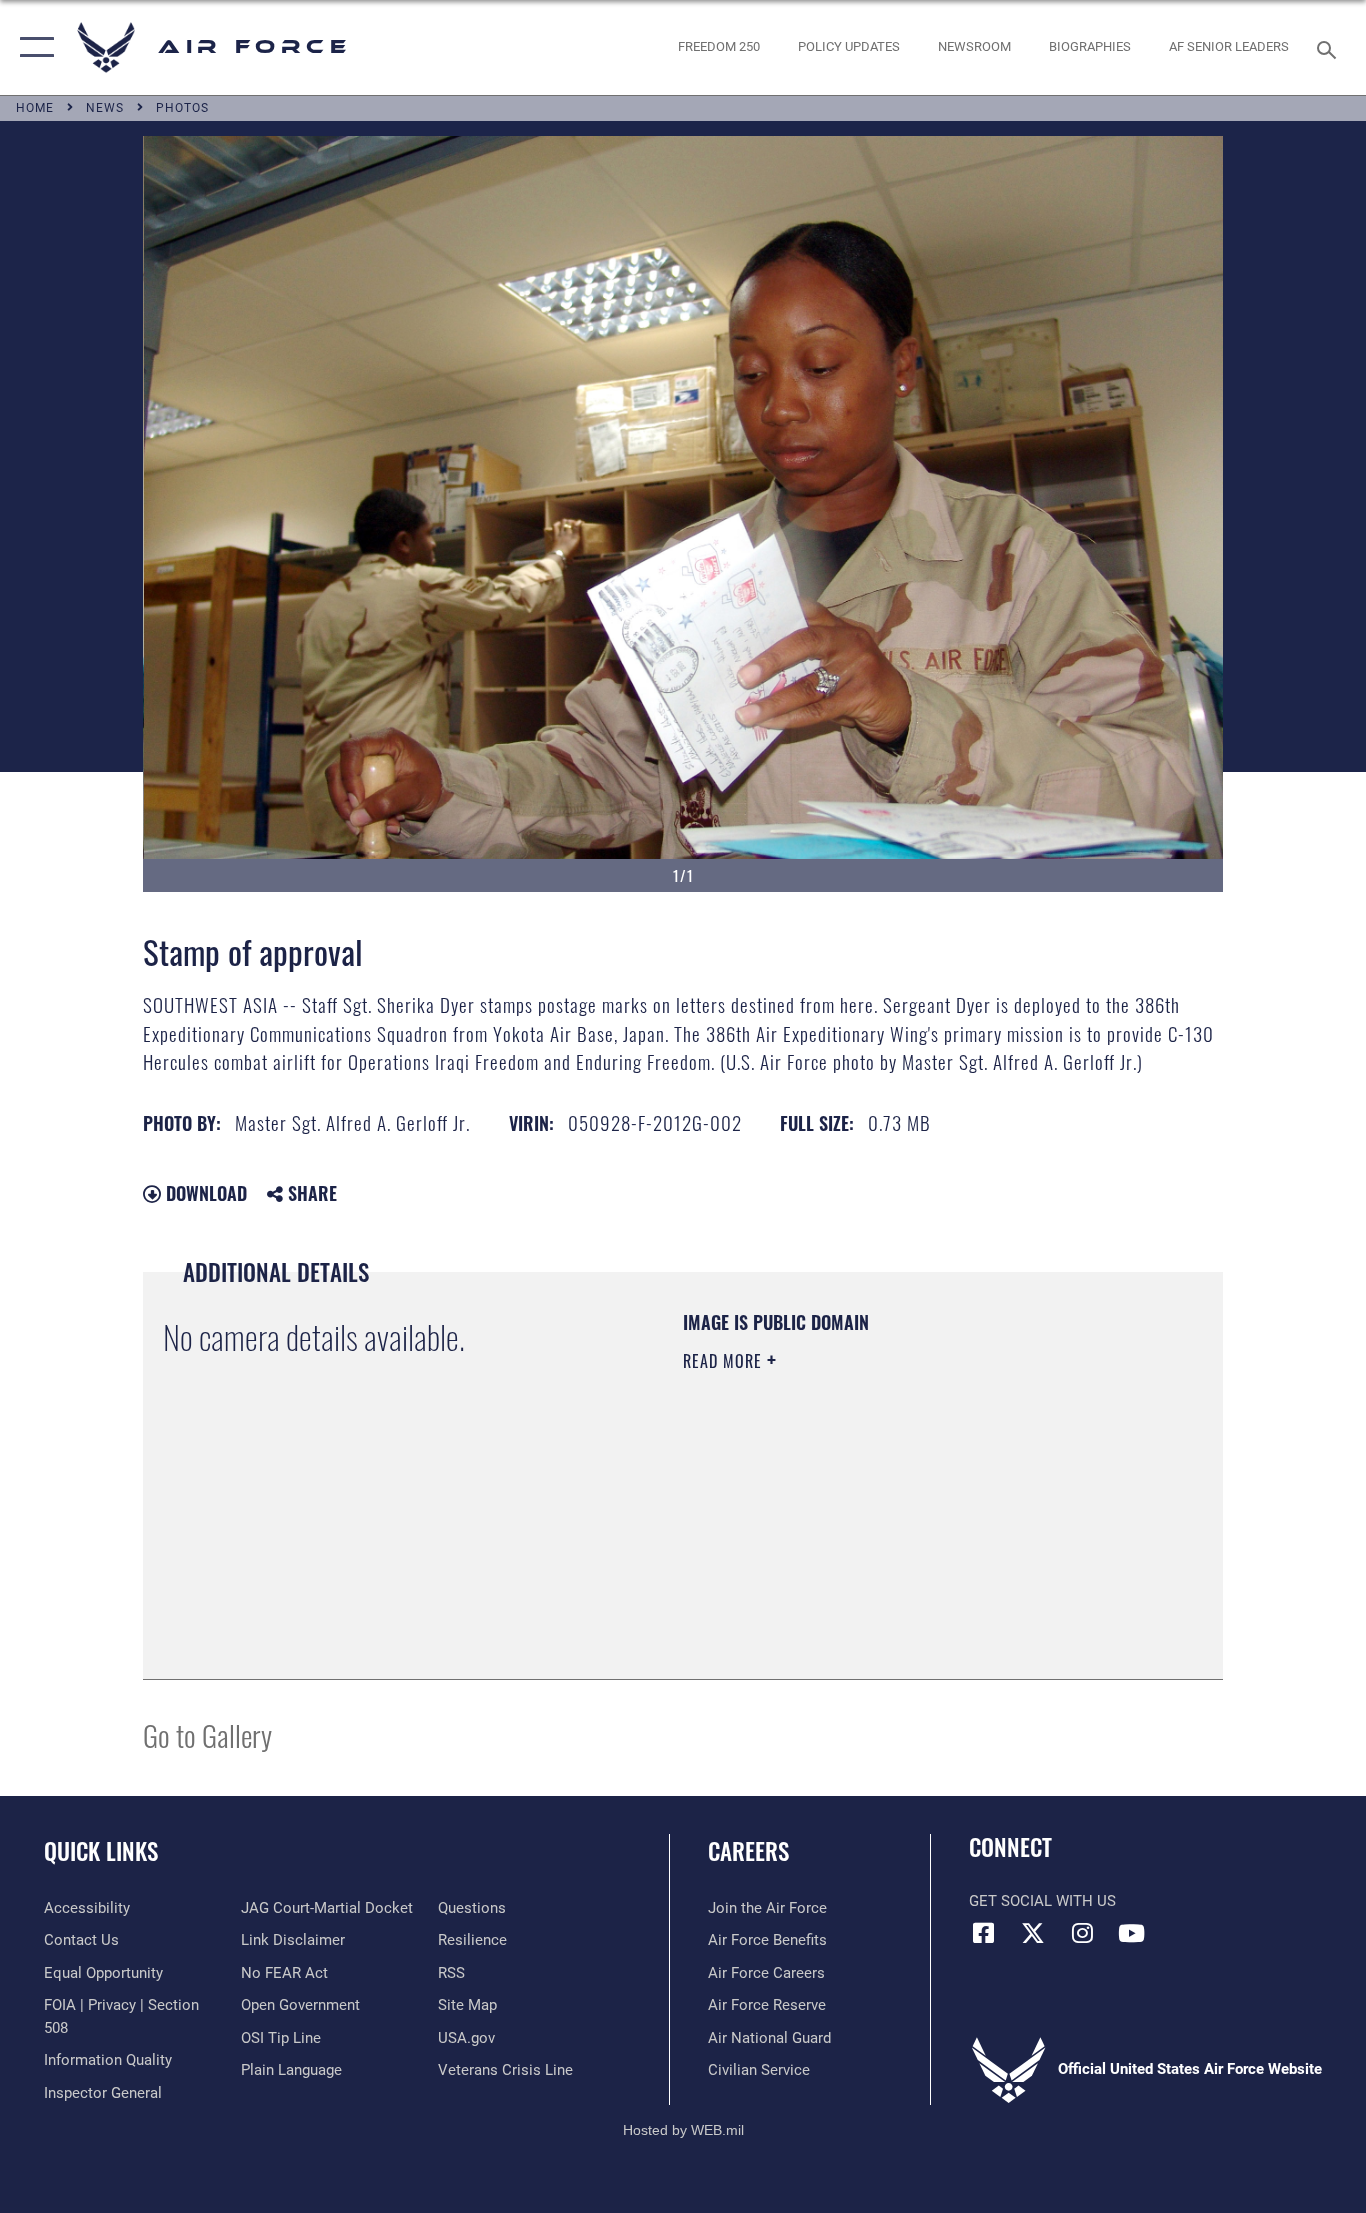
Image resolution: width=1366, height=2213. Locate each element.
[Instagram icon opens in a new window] (1082, 1933)
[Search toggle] (1330, 48)
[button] (32, 47)
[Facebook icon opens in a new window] (984, 1933)
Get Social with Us (1042, 1901)
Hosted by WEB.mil (683, 2130)
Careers (748, 1851)
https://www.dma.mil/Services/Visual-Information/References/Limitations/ (917, 1516)
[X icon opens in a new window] (1033, 1933)
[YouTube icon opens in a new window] (1131, 1933)
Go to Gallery (207, 1734)
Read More (725, 1361)
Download (204, 1193)
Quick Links (101, 1851)
